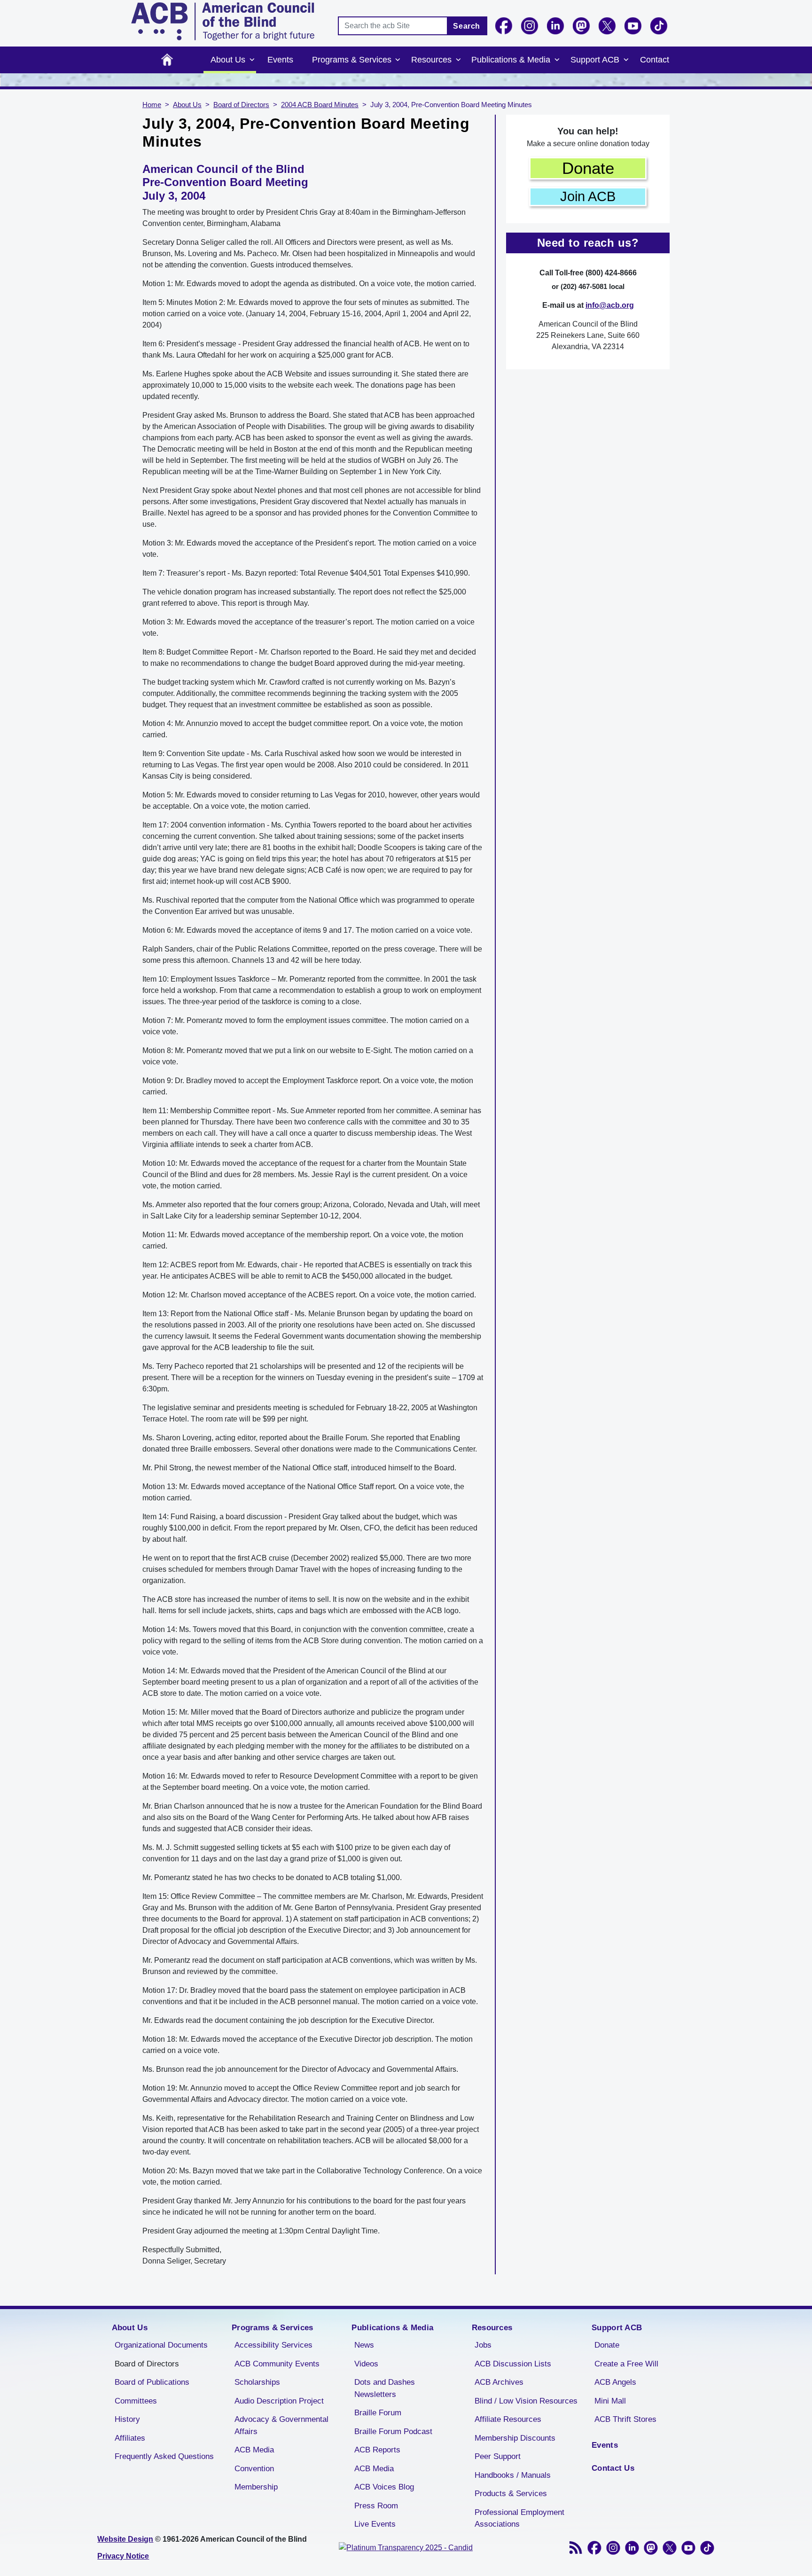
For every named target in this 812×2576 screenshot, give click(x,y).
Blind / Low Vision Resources (526, 2401)
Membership (256, 2487)
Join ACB (588, 196)
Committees (136, 2401)
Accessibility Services (273, 2345)
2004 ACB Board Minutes (320, 105)
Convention (254, 2469)
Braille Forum (378, 2413)
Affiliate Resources (508, 2419)
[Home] (223, 21)
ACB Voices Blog (384, 2487)
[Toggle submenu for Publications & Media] (557, 60)
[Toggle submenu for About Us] (252, 60)
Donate (588, 168)
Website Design (125, 2539)
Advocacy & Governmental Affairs (281, 2425)
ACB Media (254, 2450)
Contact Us (613, 2468)
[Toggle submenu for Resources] (458, 60)
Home (167, 60)
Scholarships (257, 2382)
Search (467, 26)
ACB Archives (499, 2382)
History (127, 2419)
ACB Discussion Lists (513, 2364)
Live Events (375, 2524)
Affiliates (130, 2438)
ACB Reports (377, 2450)
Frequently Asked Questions (164, 2456)
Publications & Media (511, 60)
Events (280, 60)
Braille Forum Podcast (393, 2432)
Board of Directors (241, 105)
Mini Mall (610, 2401)
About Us (228, 60)
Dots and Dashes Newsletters (385, 2388)
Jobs (483, 2345)
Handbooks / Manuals (513, 2475)
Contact (655, 60)
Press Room (376, 2506)
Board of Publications (152, 2382)
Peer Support (498, 2456)
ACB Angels (615, 2382)
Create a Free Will (626, 2364)
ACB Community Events (277, 2364)
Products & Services (511, 2494)
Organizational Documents (161, 2345)
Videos (366, 2364)
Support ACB (595, 60)
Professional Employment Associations (519, 2518)
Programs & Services (352, 60)
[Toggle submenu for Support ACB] (626, 60)
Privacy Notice (123, 2556)
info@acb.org (610, 305)
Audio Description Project (279, 2401)
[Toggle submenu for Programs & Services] (398, 60)
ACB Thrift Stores (625, 2419)
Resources (431, 60)
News (364, 2345)
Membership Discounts (515, 2438)
